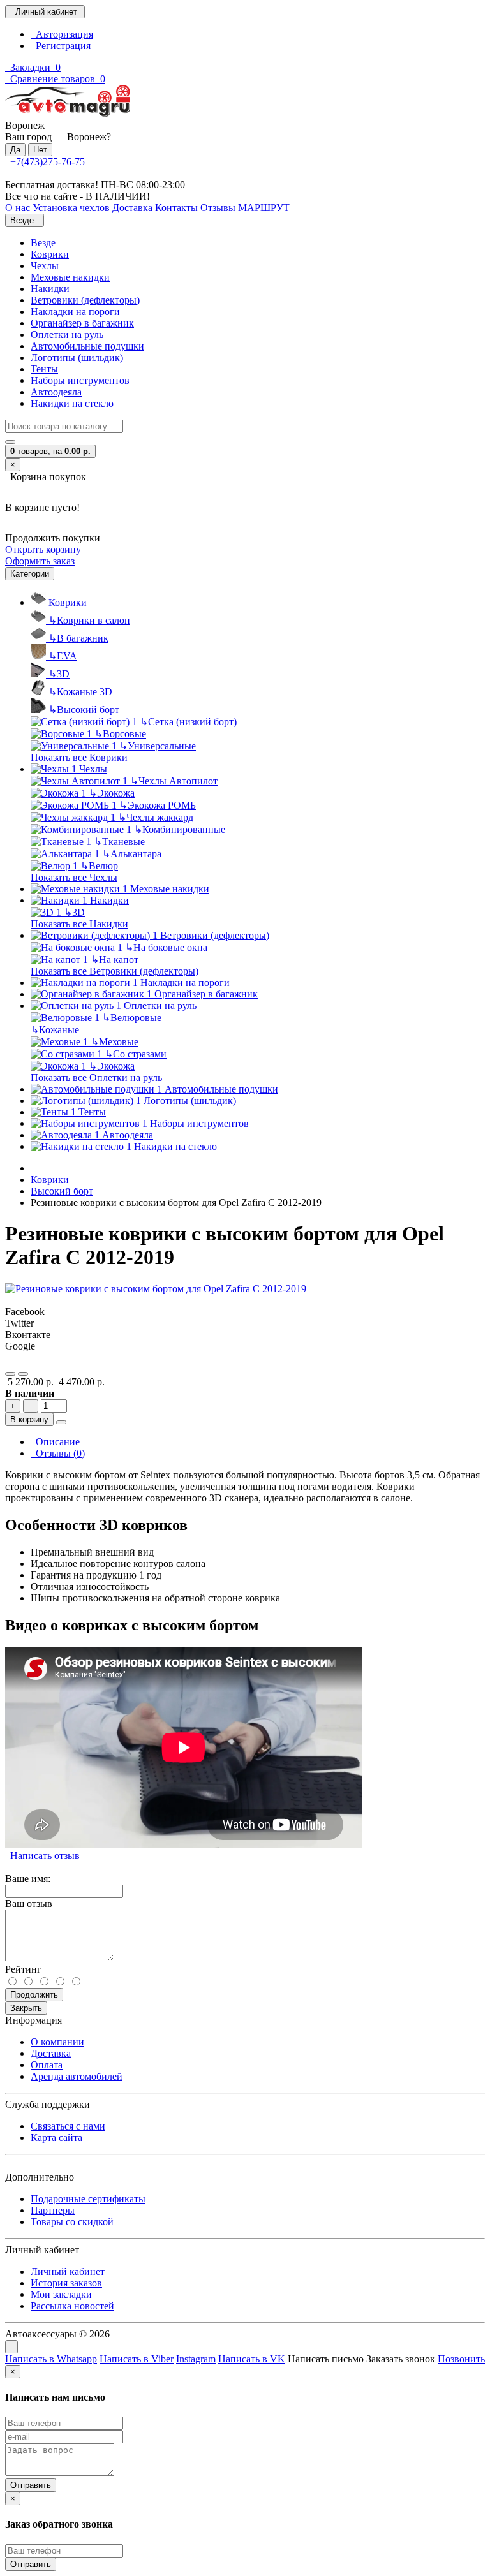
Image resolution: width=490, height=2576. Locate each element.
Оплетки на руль (67, 335)
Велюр (99, 866)
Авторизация (62, 34)
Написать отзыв (42, 1856)
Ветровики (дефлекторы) (85, 300)
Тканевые (119, 842)
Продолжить (34, 1995)
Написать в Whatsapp (51, 2359)
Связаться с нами (68, 2126)
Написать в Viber (137, 2359)
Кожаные (55, 1030)
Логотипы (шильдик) (77, 357)
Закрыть (26, 2008)
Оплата (47, 2065)
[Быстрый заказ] (61, 1422)
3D (59, 674)
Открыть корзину (43, 549)
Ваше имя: (28, 1879)
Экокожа (112, 793)
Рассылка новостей (72, 2306)
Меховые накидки (70, 277)
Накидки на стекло (72, 403)
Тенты (44, 369)
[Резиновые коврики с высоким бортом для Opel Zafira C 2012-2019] (156, 1289)
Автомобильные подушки (87, 346)
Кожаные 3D (80, 692)
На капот (115, 960)
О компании (57, 2042)
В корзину (29, 1419)
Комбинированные (180, 829)
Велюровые (132, 1018)
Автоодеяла (56, 392)
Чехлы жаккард (156, 817)
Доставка (51, 2053)
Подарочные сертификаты (88, 2199)
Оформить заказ (40, 561)
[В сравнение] (23, 1374)
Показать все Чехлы (74, 877)
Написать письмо (326, 2359)
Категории (30, 574)
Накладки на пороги (75, 312)
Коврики (50, 254)
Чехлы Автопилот (174, 781)
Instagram (196, 2359)
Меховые (115, 1042)
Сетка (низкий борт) (188, 722)
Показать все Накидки (79, 924)
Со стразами (136, 1054)
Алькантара (132, 854)
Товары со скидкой (72, 2222)
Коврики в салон (89, 620)
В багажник (78, 638)
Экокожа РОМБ (158, 805)
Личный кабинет (68, 2271)
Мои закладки (61, 2294)
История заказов (66, 2283)
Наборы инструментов (80, 380)
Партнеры (53, 2210)
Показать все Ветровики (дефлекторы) (115, 971)
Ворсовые (120, 734)
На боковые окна (166, 947)
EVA (63, 656)
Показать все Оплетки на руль (96, 1078)
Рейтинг (23, 1969)
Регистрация (61, 46)
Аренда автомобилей (77, 2076)
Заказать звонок (401, 2359)
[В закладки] (10, 1374)
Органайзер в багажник (82, 323)
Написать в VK (252, 2359)
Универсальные (158, 746)
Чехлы (45, 266)
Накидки (50, 289)
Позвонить (461, 2359)
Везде (43, 243)
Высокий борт (84, 710)
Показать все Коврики (79, 757)
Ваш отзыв (29, 1903)
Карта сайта (56, 2138)
